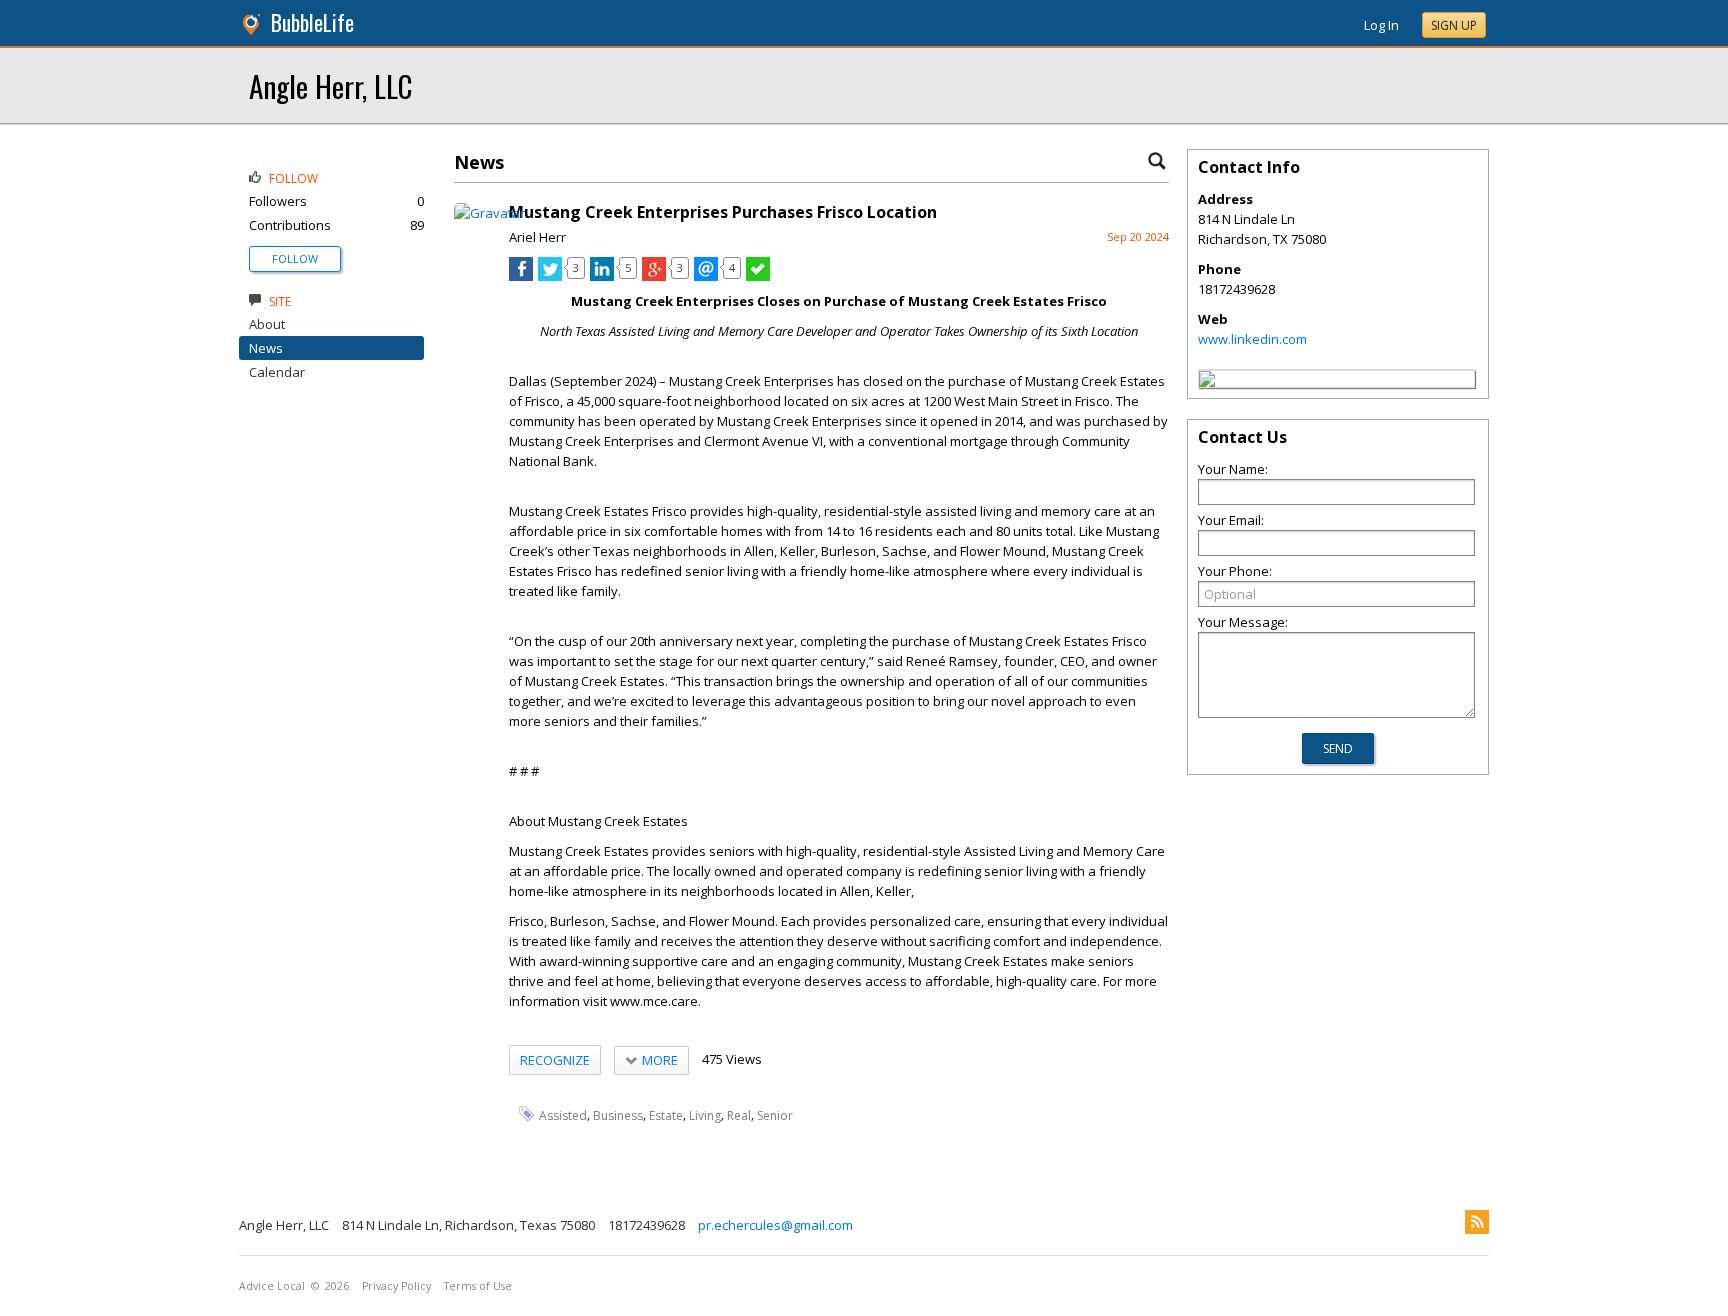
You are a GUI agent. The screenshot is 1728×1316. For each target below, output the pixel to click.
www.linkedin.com (1252, 339)
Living (705, 1114)
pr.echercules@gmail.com (775, 1225)
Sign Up (1454, 25)
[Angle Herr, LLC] (1207, 382)
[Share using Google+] (654, 276)
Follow (295, 258)
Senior (775, 1114)
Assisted (563, 1114)
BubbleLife (312, 22)
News (266, 348)
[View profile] (489, 213)
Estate (666, 1114)
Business (618, 1114)
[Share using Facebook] (521, 276)
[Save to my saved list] (758, 276)
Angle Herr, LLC (330, 85)
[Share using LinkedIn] (602, 276)
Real (739, 1114)
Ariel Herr (537, 237)
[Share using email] (706, 276)
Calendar (277, 372)
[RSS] (1477, 1222)
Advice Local (272, 1286)
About (267, 324)
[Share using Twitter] (550, 276)
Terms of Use (478, 1286)
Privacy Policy (396, 1286)
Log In (1381, 25)
